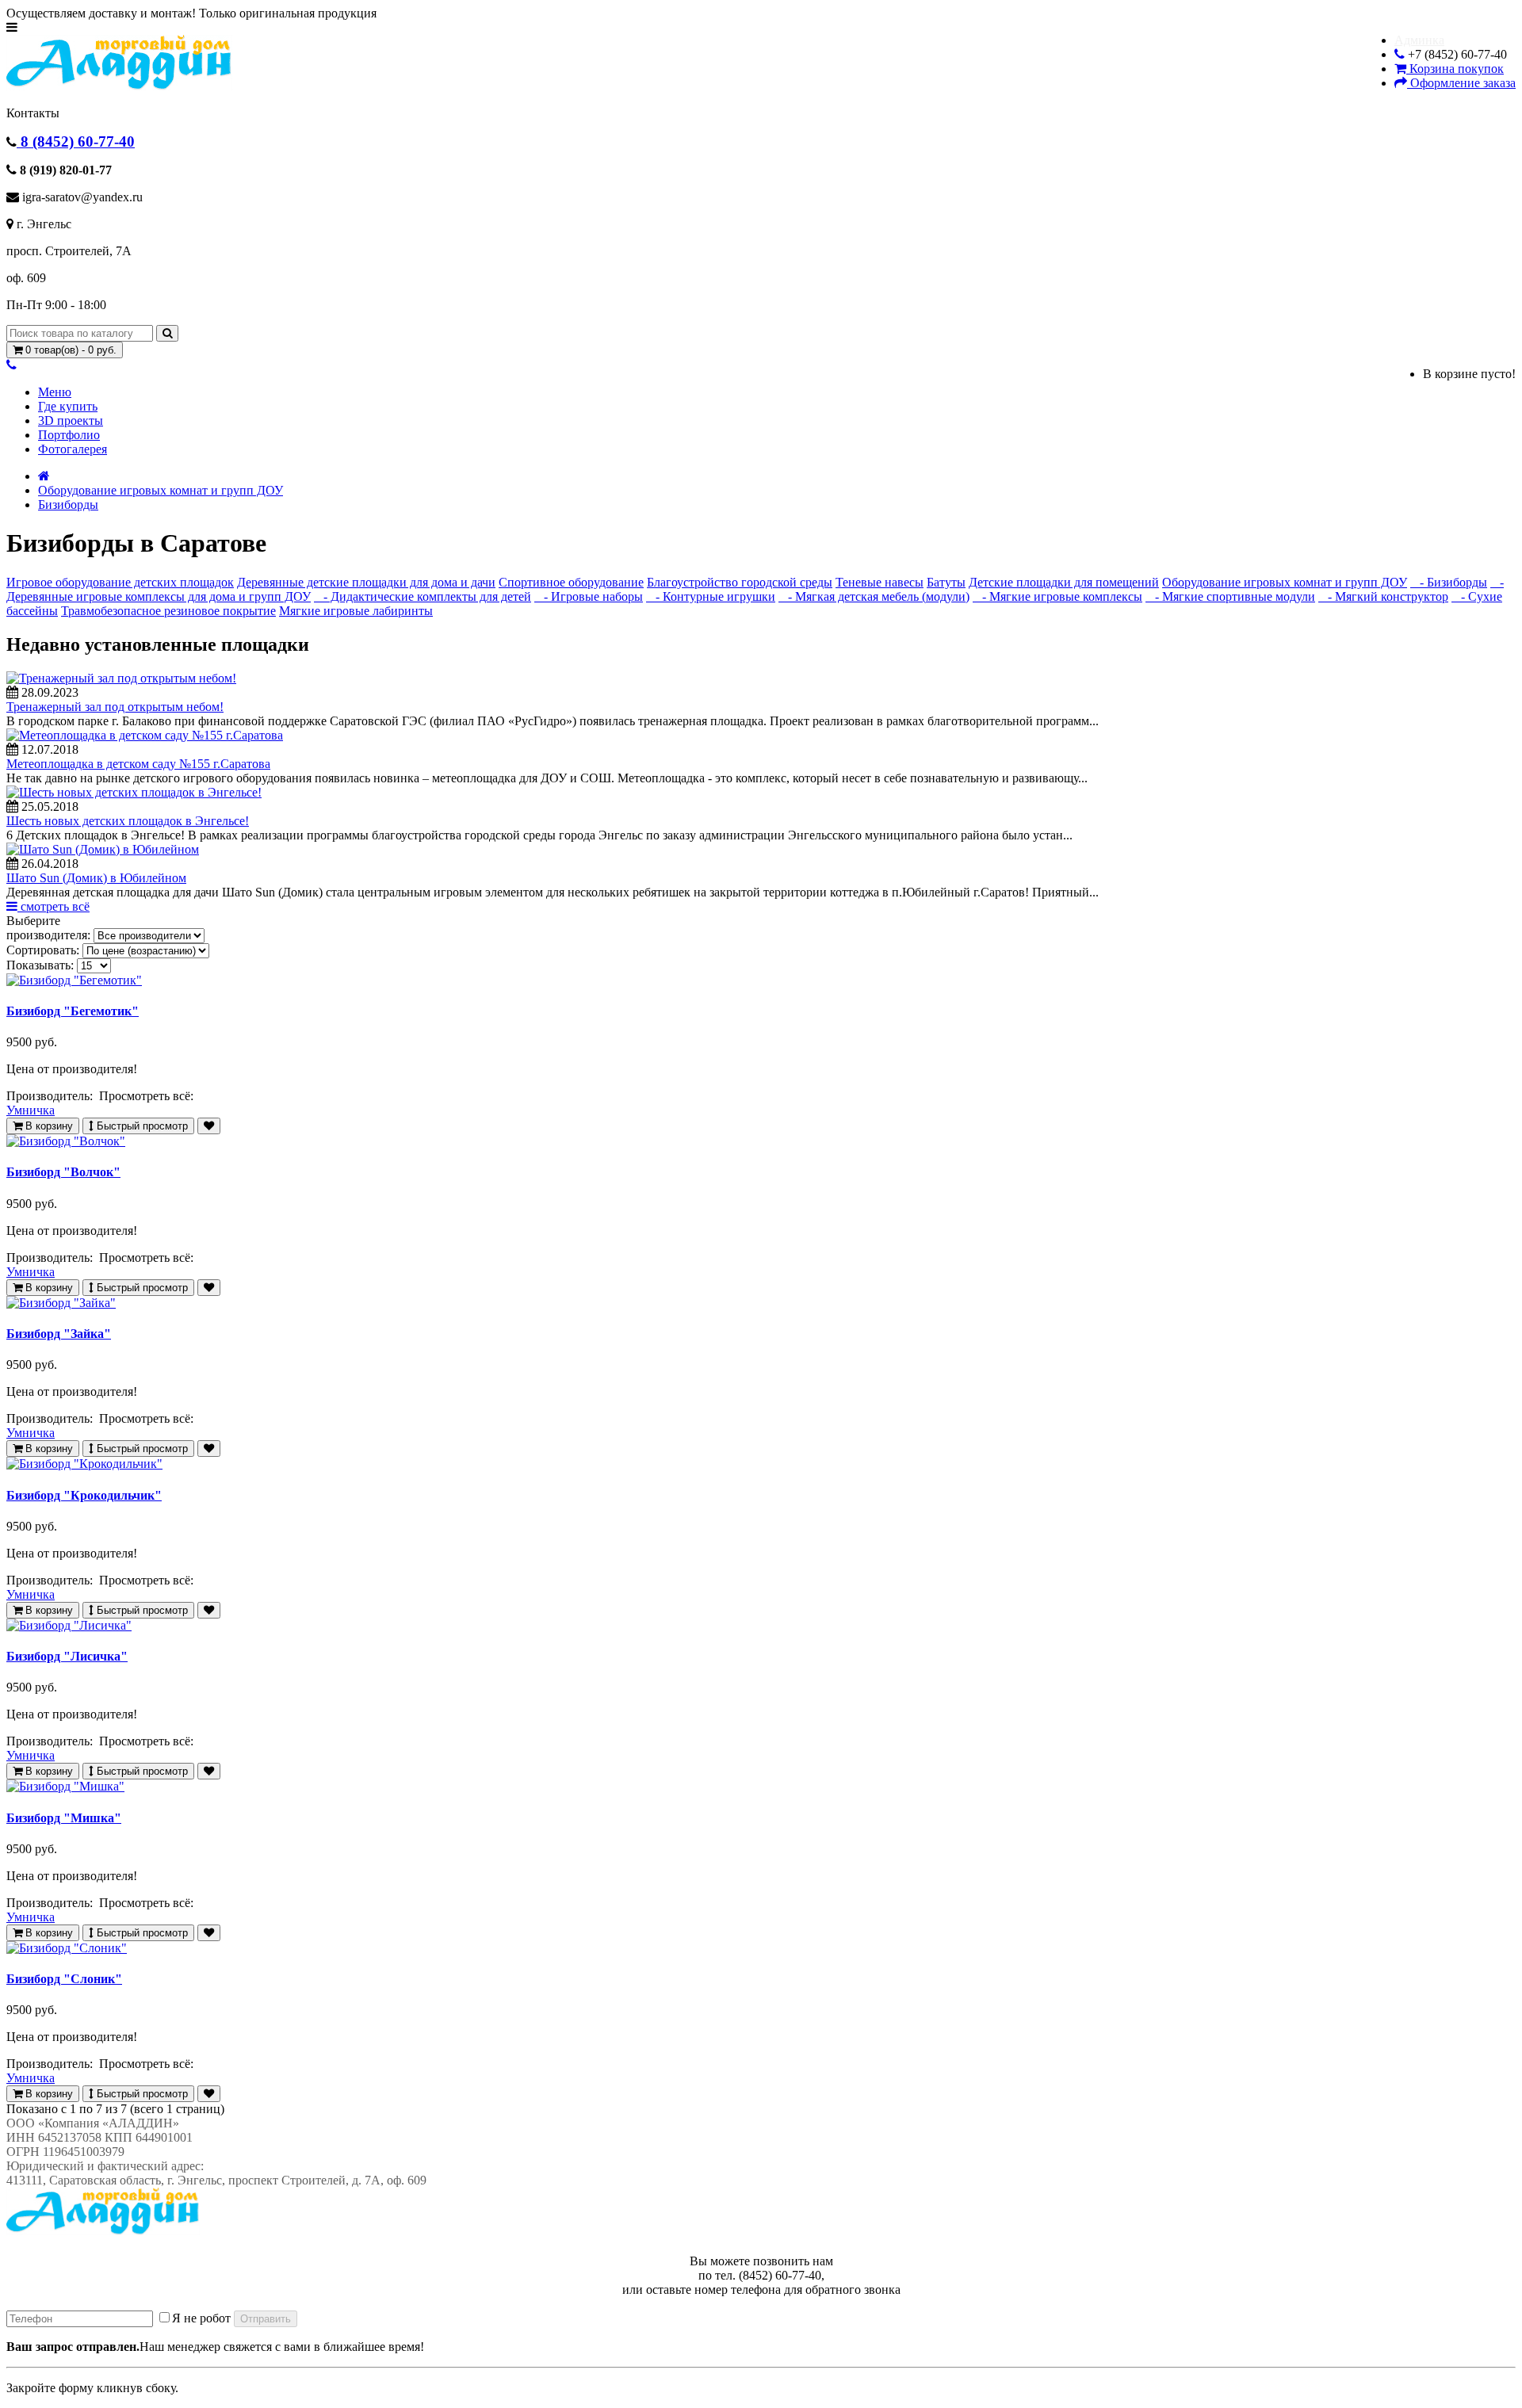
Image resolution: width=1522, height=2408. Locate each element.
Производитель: (51, 1096)
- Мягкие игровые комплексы (1057, 596)
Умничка (31, 1110)
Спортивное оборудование (571, 582)
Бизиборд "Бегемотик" (73, 1011)
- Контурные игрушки (711, 596)
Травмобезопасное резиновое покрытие (168, 611)
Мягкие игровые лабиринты (356, 611)
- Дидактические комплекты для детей (423, 596)
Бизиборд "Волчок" (63, 1172)
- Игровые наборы (589, 596)
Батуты (946, 582)
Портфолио (69, 435)
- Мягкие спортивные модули (1230, 596)
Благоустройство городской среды (740, 582)
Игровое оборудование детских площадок (120, 582)
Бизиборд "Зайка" (59, 1334)
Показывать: (40, 965)
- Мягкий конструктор (1383, 596)
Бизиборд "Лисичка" (67, 1656)
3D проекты (71, 420)
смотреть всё (54, 906)
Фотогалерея (73, 449)
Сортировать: (43, 950)
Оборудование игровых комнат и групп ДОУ (161, 490)
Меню (55, 392)
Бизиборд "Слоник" (64, 1979)
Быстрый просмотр (141, 1126)
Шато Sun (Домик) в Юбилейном (96, 878)
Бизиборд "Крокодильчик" (84, 1495)
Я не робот (201, 2318)
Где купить (68, 406)
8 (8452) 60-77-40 (76, 141)
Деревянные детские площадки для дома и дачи (366, 582)
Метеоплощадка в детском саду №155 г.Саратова (138, 764)
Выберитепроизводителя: (48, 928)
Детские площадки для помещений (1064, 582)
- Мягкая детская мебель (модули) (874, 596)
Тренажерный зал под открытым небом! (115, 707)
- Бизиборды (1449, 582)
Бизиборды (68, 505)
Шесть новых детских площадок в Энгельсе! (128, 821)
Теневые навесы (880, 582)
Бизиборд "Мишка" (64, 1818)
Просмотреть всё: (148, 1096)
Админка (1419, 40)
